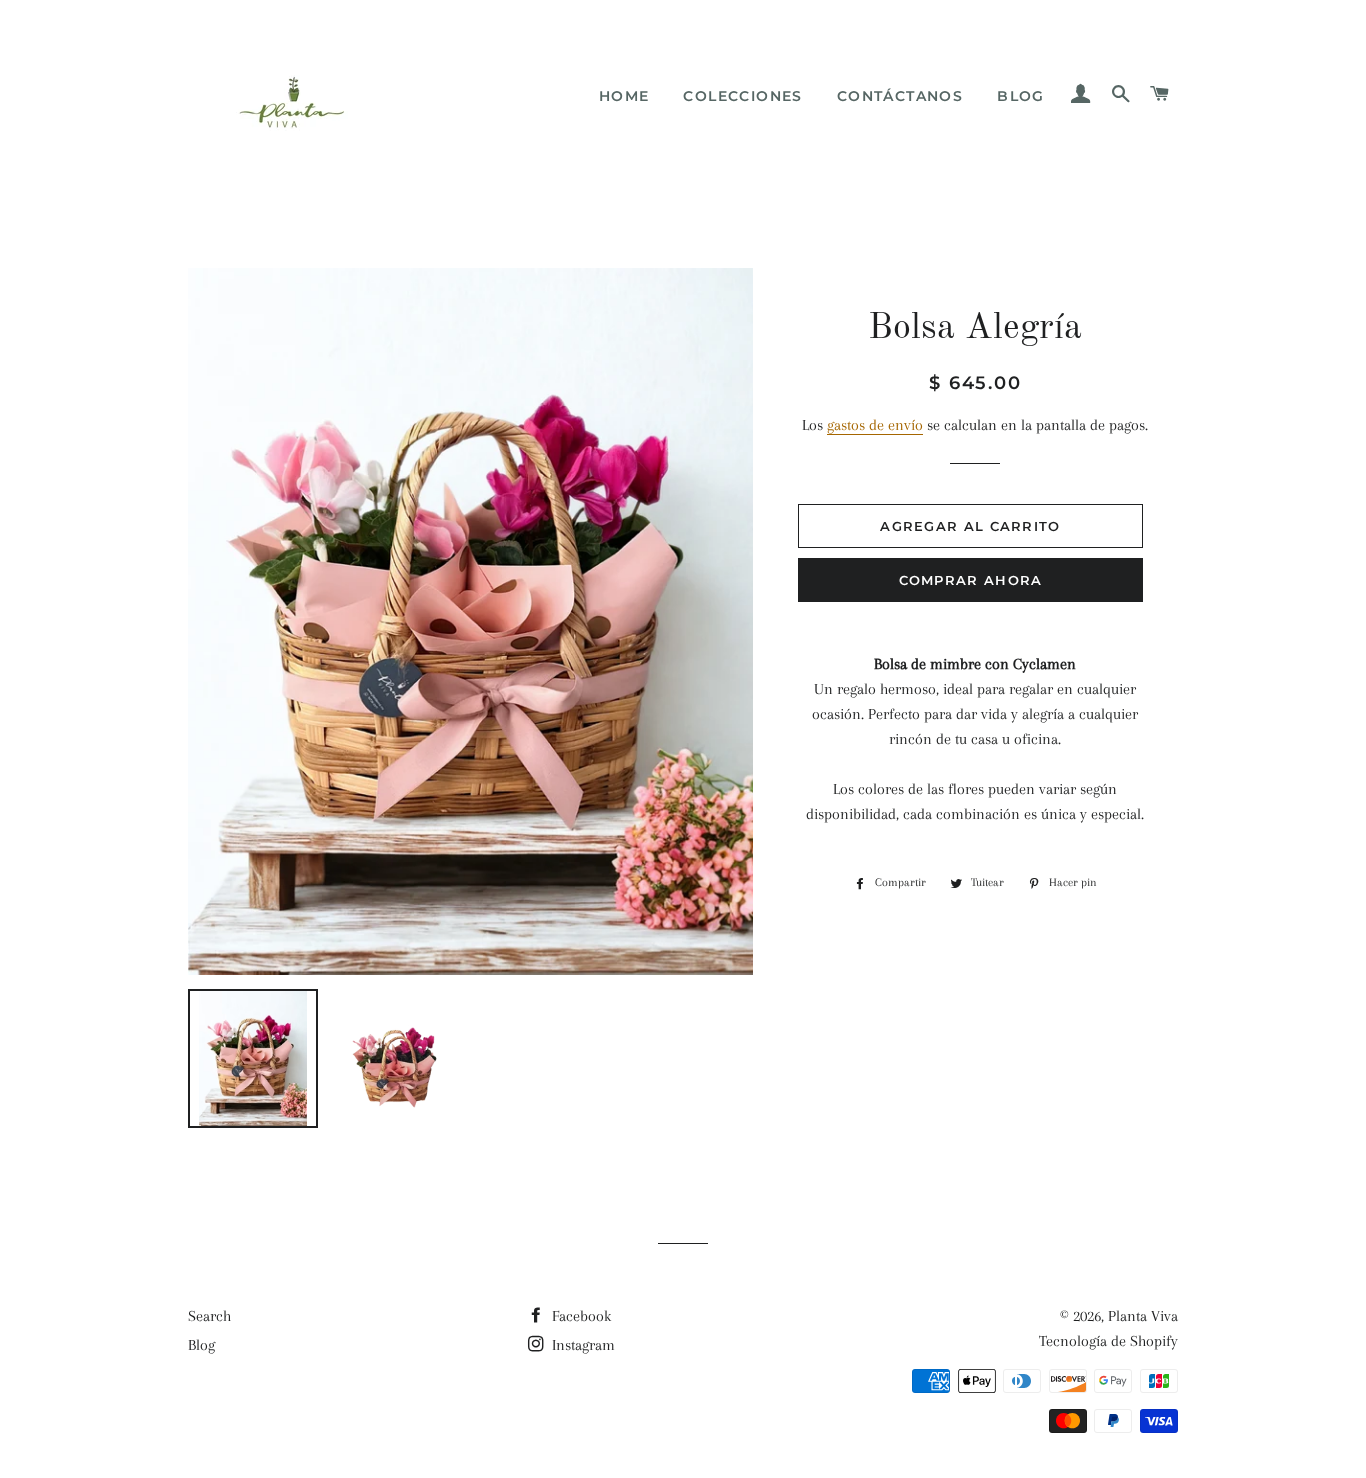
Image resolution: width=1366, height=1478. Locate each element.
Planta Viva (1143, 1316)
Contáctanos (900, 96)
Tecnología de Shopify (1108, 1341)
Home (624, 96)
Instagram (581, 1345)
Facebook (579, 1316)
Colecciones (742, 96)
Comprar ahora (971, 580)
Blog (1021, 96)
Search (209, 1316)
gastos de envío (875, 425)
